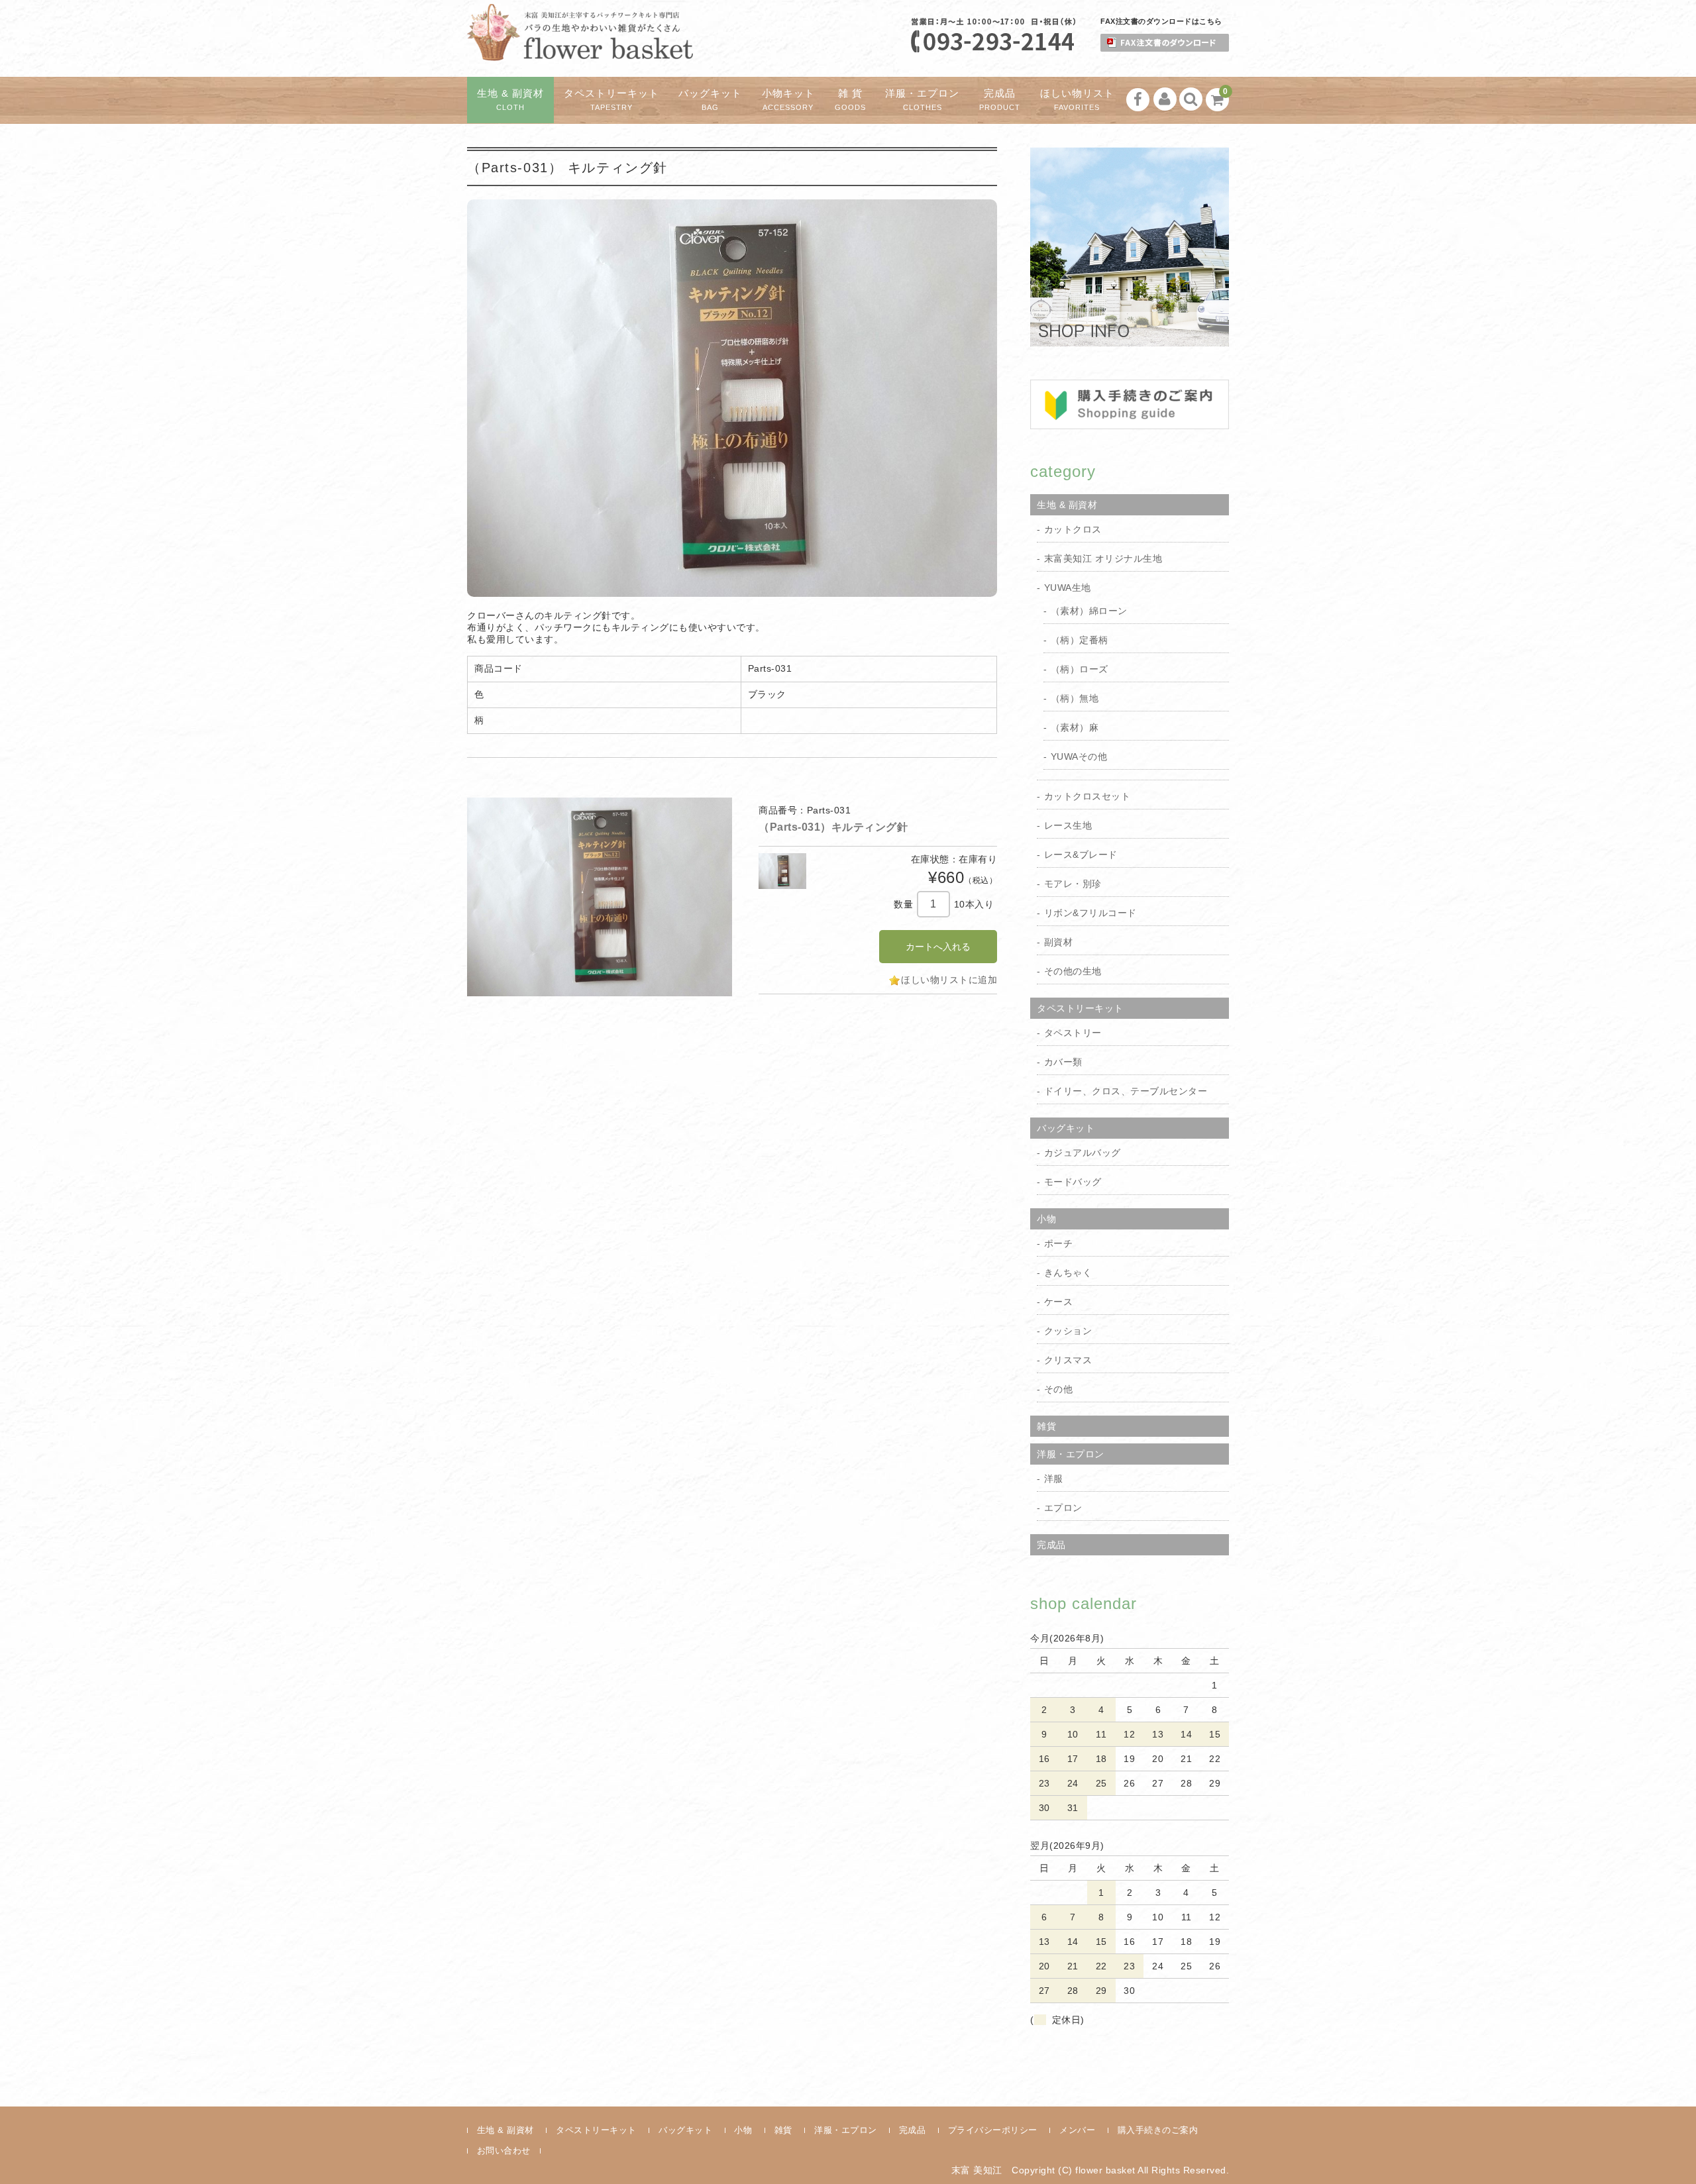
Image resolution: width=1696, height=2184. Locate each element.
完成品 (1000, 100)
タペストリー (1073, 1033)
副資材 (1059, 942)
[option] (600, 897)
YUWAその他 (1079, 756)
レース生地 (1068, 825)
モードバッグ (1073, 1182)
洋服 (1054, 1479)
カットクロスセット (1087, 796)
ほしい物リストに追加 (949, 980)
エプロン (1063, 1508)
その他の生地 (1073, 971)
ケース (1059, 1302)
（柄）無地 (1075, 698)
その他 (1059, 1389)
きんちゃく (1068, 1273)
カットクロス (1073, 529)
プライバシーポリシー (993, 2130)
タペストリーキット (611, 100)
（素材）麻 (1075, 727)
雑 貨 (850, 100)
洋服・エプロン (922, 100)
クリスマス (1068, 1360)
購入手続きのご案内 (1158, 2130)
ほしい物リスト (1077, 100)
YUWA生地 (1068, 588)
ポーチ (1059, 1243)
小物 (1046, 1219)
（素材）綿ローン (1089, 611)
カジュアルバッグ (1083, 1153)
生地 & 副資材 (510, 100)
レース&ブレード (1081, 855)
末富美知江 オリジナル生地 (1103, 558)
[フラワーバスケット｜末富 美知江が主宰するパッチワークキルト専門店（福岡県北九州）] (580, 49)
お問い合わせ (504, 2151)
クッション (1068, 1331)
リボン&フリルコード (1090, 913)
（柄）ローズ (1080, 669)
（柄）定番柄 (1080, 640)
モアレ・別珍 (1073, 884)
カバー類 (1063, 1062)
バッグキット (710, 100)
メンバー (1077, 2130)
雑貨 (1046, 1426)
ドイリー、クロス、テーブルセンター (1126, 1091)
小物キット (788, 100)
